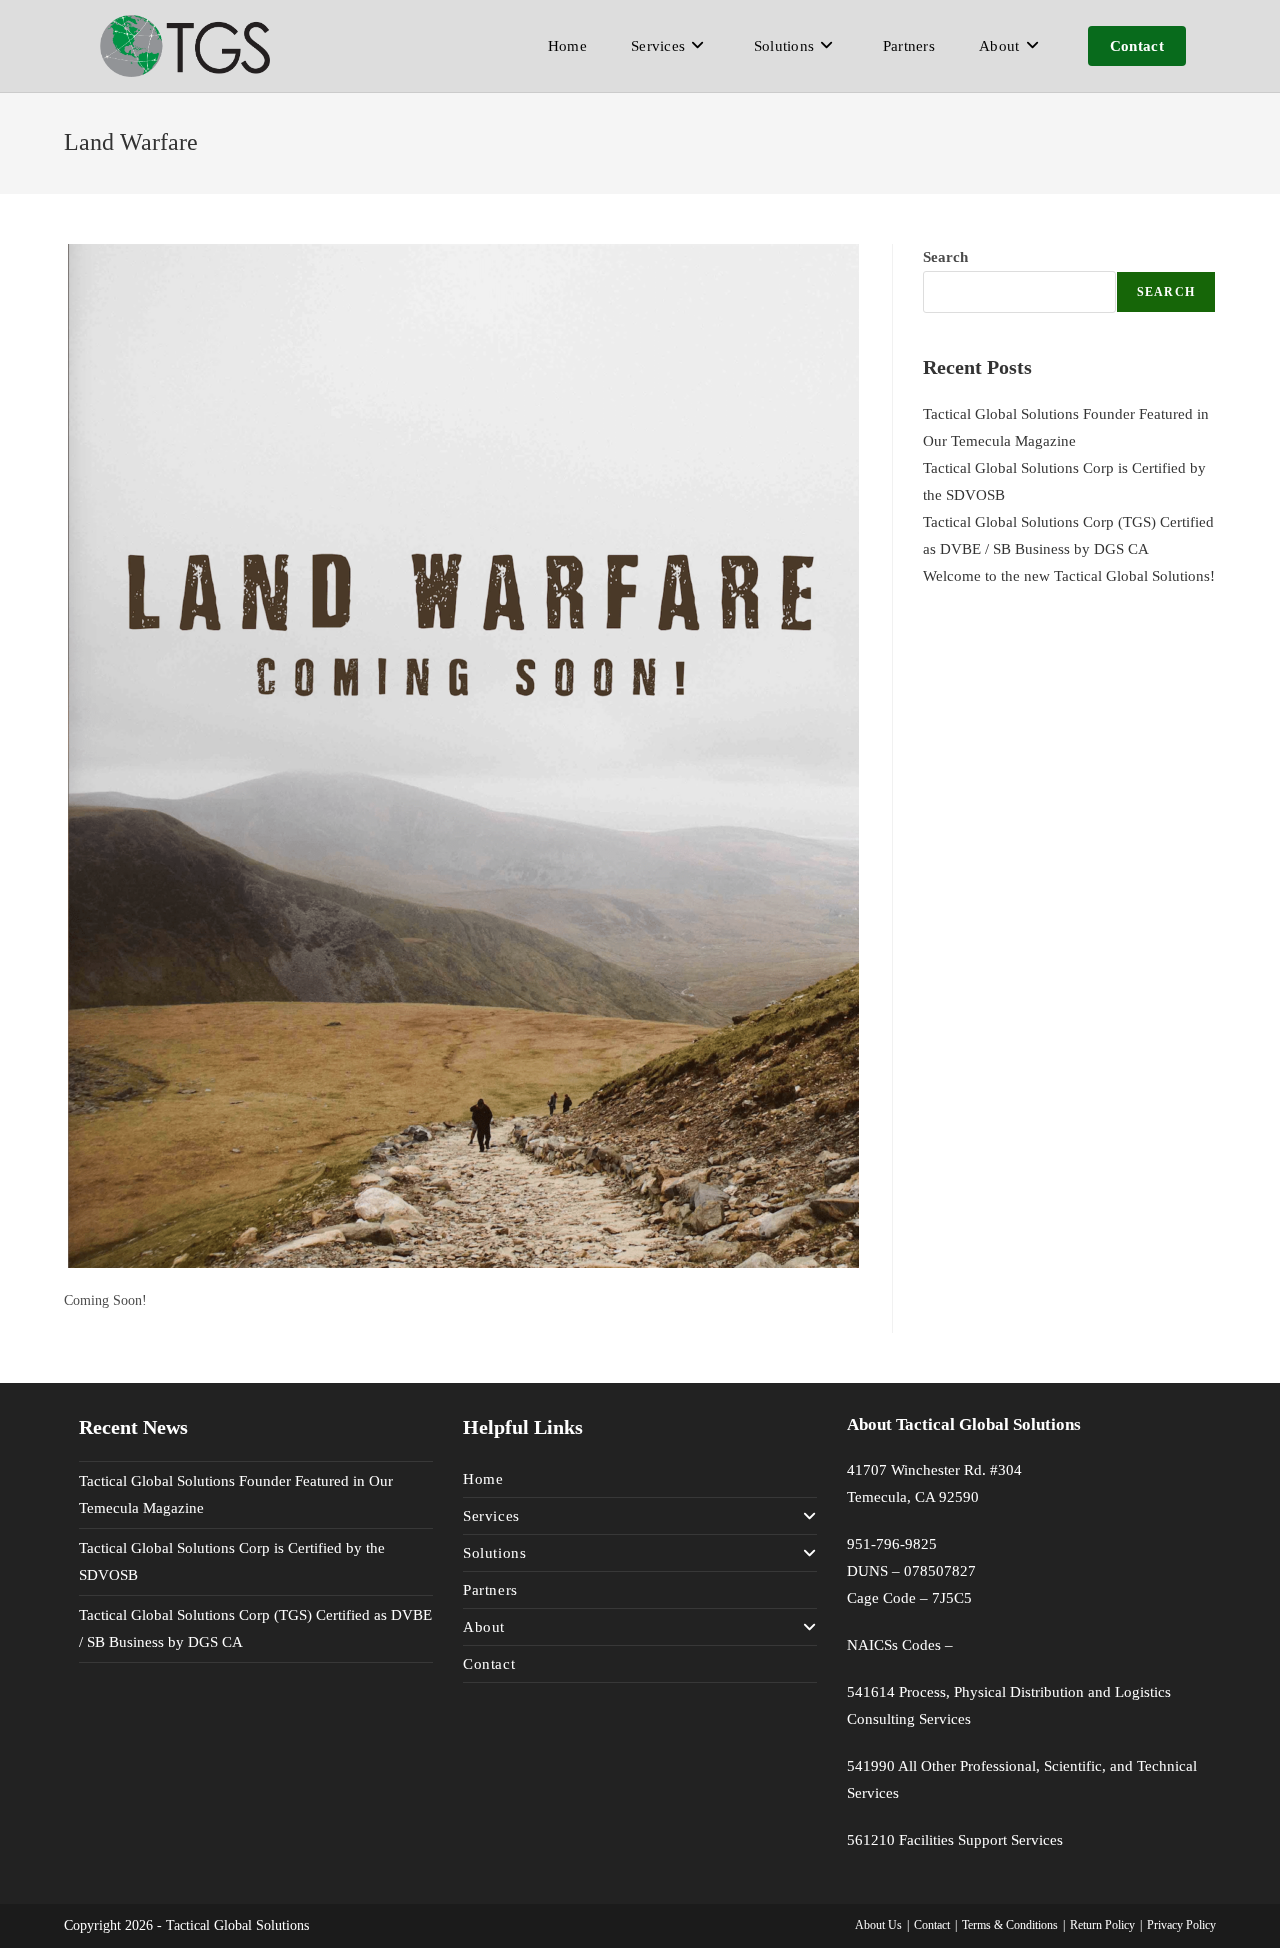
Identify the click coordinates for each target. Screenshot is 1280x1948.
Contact (489, 1664)
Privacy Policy (1181, 1925)
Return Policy (1102, 1925)
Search (945, 257)
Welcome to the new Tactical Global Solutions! (1069, 576)
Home (483, 1479)
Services (491, 1516)
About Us (878, 1925)
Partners (490, 1590)
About (484, 1627)
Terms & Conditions (1010, 1925)
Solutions (494, 1553)
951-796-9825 (892, 1544)
